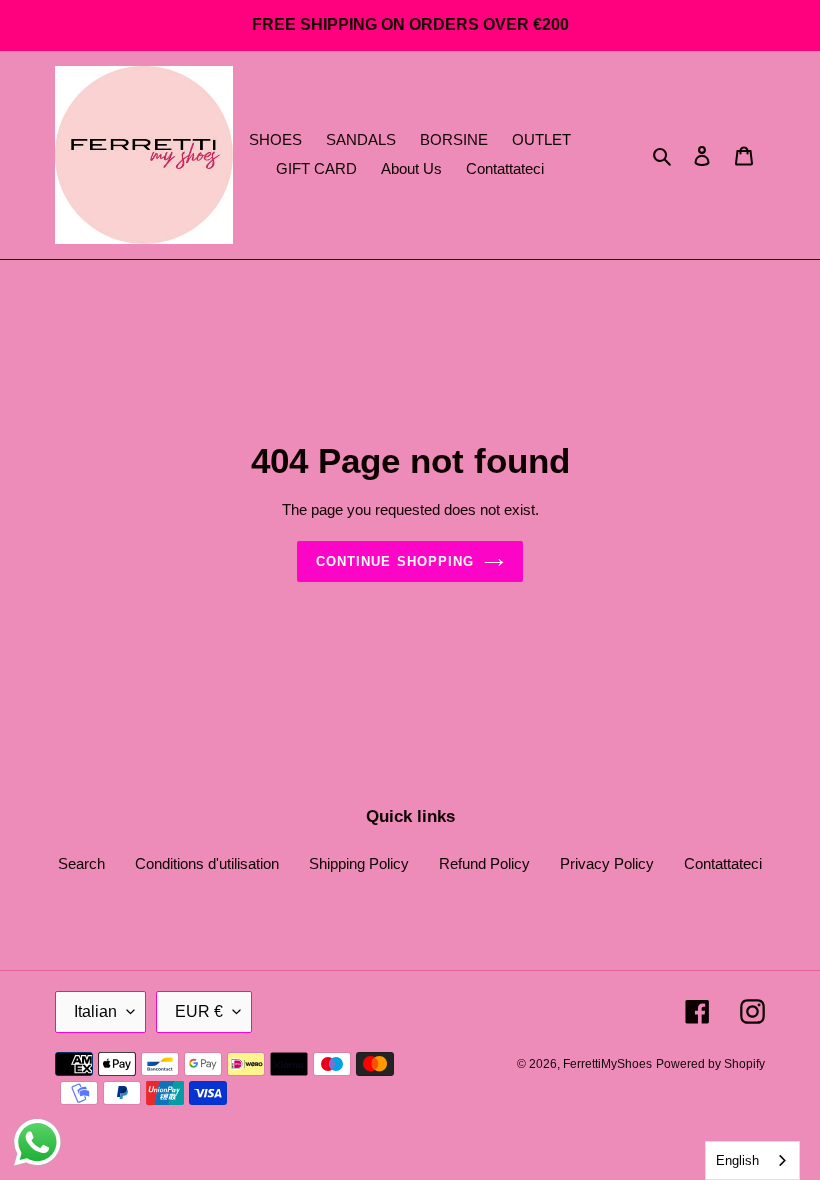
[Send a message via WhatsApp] (37, 1142)
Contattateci (723, 863)
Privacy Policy (607, 863)
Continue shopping (395, 561)
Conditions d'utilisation (207, 863)
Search (81, 863)
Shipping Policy (359, 863)
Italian (95, 1011)
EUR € (199, 1011)
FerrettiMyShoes (607, 1064)
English (737, 1160)
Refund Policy (484, 863)
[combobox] (752, 1160)
